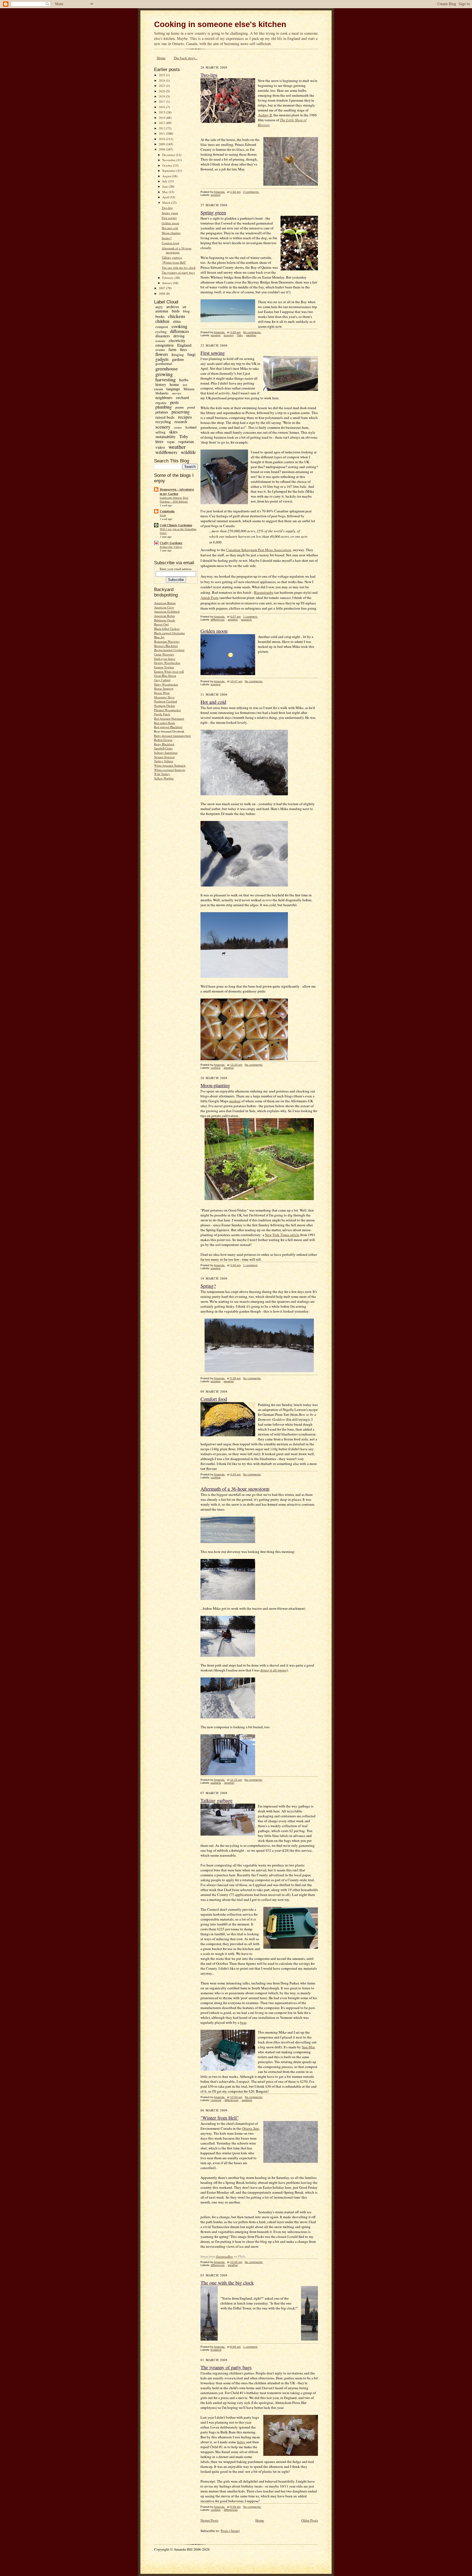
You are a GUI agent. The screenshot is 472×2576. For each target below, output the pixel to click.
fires (184, 349)
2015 (162, 112)
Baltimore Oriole (165, 620)
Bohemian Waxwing (167, 641)
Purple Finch (162, 714)
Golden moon (170, 223)
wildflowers (166, 452)
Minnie (189, 389)
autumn (162, 311)
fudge (241, 2442)
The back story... (185, 58)
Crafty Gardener (171, 543)
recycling (163, 421)
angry (159, 307)
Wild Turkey (162, 774)
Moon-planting (171, 233)
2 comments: (251, 192)
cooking (179, 326)
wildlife (188, 452)
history (161, 384)
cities (177, 321)
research (181, 422)
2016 (162, 107)
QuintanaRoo (224, 2256)
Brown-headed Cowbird (169, 650)
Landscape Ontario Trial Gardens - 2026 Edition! (174, 500)
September (169, 171)
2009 (162, 144)
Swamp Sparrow (164, 757)
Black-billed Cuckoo (167, 629)
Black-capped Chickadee (169, 633)
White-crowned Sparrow (170, 770)
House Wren (162, 693)
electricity (177, 340)
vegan (171, 442)
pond (191, 407)
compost (162, 327)
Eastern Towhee (164, 667)
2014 (162, 118)
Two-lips (167, 208)
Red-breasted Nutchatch (169, 718)
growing (164, 374)
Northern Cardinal (166, 701)
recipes (185, 417)
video (160, 447)
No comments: (252, 332)
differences (180, 331)
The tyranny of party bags (178, 272)
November (169, 160)
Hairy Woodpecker (166, 684)
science (178, 427)
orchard (182, 397)
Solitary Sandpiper (166, 753)
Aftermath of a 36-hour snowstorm (177, 250)
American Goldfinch (167, 611)
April (166, 197)
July (165, 181)
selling (160, 432)
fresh (163, 515)
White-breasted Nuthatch (170, 765)
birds (176, 311)
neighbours (164, 398)
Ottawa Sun (250, 2128)
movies (177, 393)
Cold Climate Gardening (176, 525)
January (168, 283)
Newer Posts (209, 2520)
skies (173, 432)
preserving (181, 412)
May (166, 192)
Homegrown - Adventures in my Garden (177, 492)
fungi (191, 354)
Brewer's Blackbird (166, 646)
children (162, 321)
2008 (162, 149)
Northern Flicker (165, 706)
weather (177, 447)
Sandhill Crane (163, 748)
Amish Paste (210, 598)
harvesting (166, 379)
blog (186, 311)
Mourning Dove (164, 697)
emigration (165, 345)
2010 (162, 139)
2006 (162, 293)
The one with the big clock (179, 268)
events (160, 350)
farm (172, 349)
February (168, 278)
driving (179, 336)
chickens (177, 316)
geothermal (164, 364)
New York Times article (282, 1235)
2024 (162, 80)
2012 (162, 128)
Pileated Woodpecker (167, 710)
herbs (184, 380)
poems (180, 407)
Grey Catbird (162, 680)
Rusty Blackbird (164, 744)
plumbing (164, 407)
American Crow (164, 607)
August (167, 176)
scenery (163, 427)
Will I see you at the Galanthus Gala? (178, 531)
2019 (162, 96)
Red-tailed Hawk (165, 723)
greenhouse (167, 368)
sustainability (166, 437)
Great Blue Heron (165, 676)
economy (160, 341)
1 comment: (250, 617)
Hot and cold (170, 228)
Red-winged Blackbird (168, 727)
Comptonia (167, 511)
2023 (162, 86)
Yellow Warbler (164, 778)
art (184, 307)
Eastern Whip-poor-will (169, 671)
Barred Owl (161, 624)
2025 (162, 75)
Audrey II (265, 115)
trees (159, 441)
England (184, 345)
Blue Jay (159, 637)
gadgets (162, 359)
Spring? (167, 238)
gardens (178, 359)
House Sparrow (164, 688)
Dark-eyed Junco (165, 659)
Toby (184, 436)
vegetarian (186, 441)
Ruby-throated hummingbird (172, 736)
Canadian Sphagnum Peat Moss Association (259, 550)
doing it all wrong (274, 1670)
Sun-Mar (308, 2047)
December (169, 155)
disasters (163, 336)
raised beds (165, 417)
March (167, 203)
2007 (162, 288)
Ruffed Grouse (163, 740)
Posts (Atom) (230, 2531)
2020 (162, 91)
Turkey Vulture (164, 761)
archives (173, 307)
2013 (162, 123)
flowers (162, 354)
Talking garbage (172, 257)
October (168, 165)
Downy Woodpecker (167, 663)
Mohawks (162, 393)
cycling (161, 332)
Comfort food (170, 243)
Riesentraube (264, 592)
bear (243, 2022)
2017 (162, 101)
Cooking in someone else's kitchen (220, 24)
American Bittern (165, 603)
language (173, 389)
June (166, 186)
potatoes (162, 412)
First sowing (169, 218)
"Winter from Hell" (174, 262)
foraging (178, 355)
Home (161, 58)
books (160, 316)
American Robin (164, 616)
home (174, 384)
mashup (235, 1101)
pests (174, 402)
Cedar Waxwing (164, 654)
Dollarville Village (171, 547)
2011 (162, 133)
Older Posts (310, 2520)
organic (161, 403)
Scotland (191, 427)
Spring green (170, 213)
